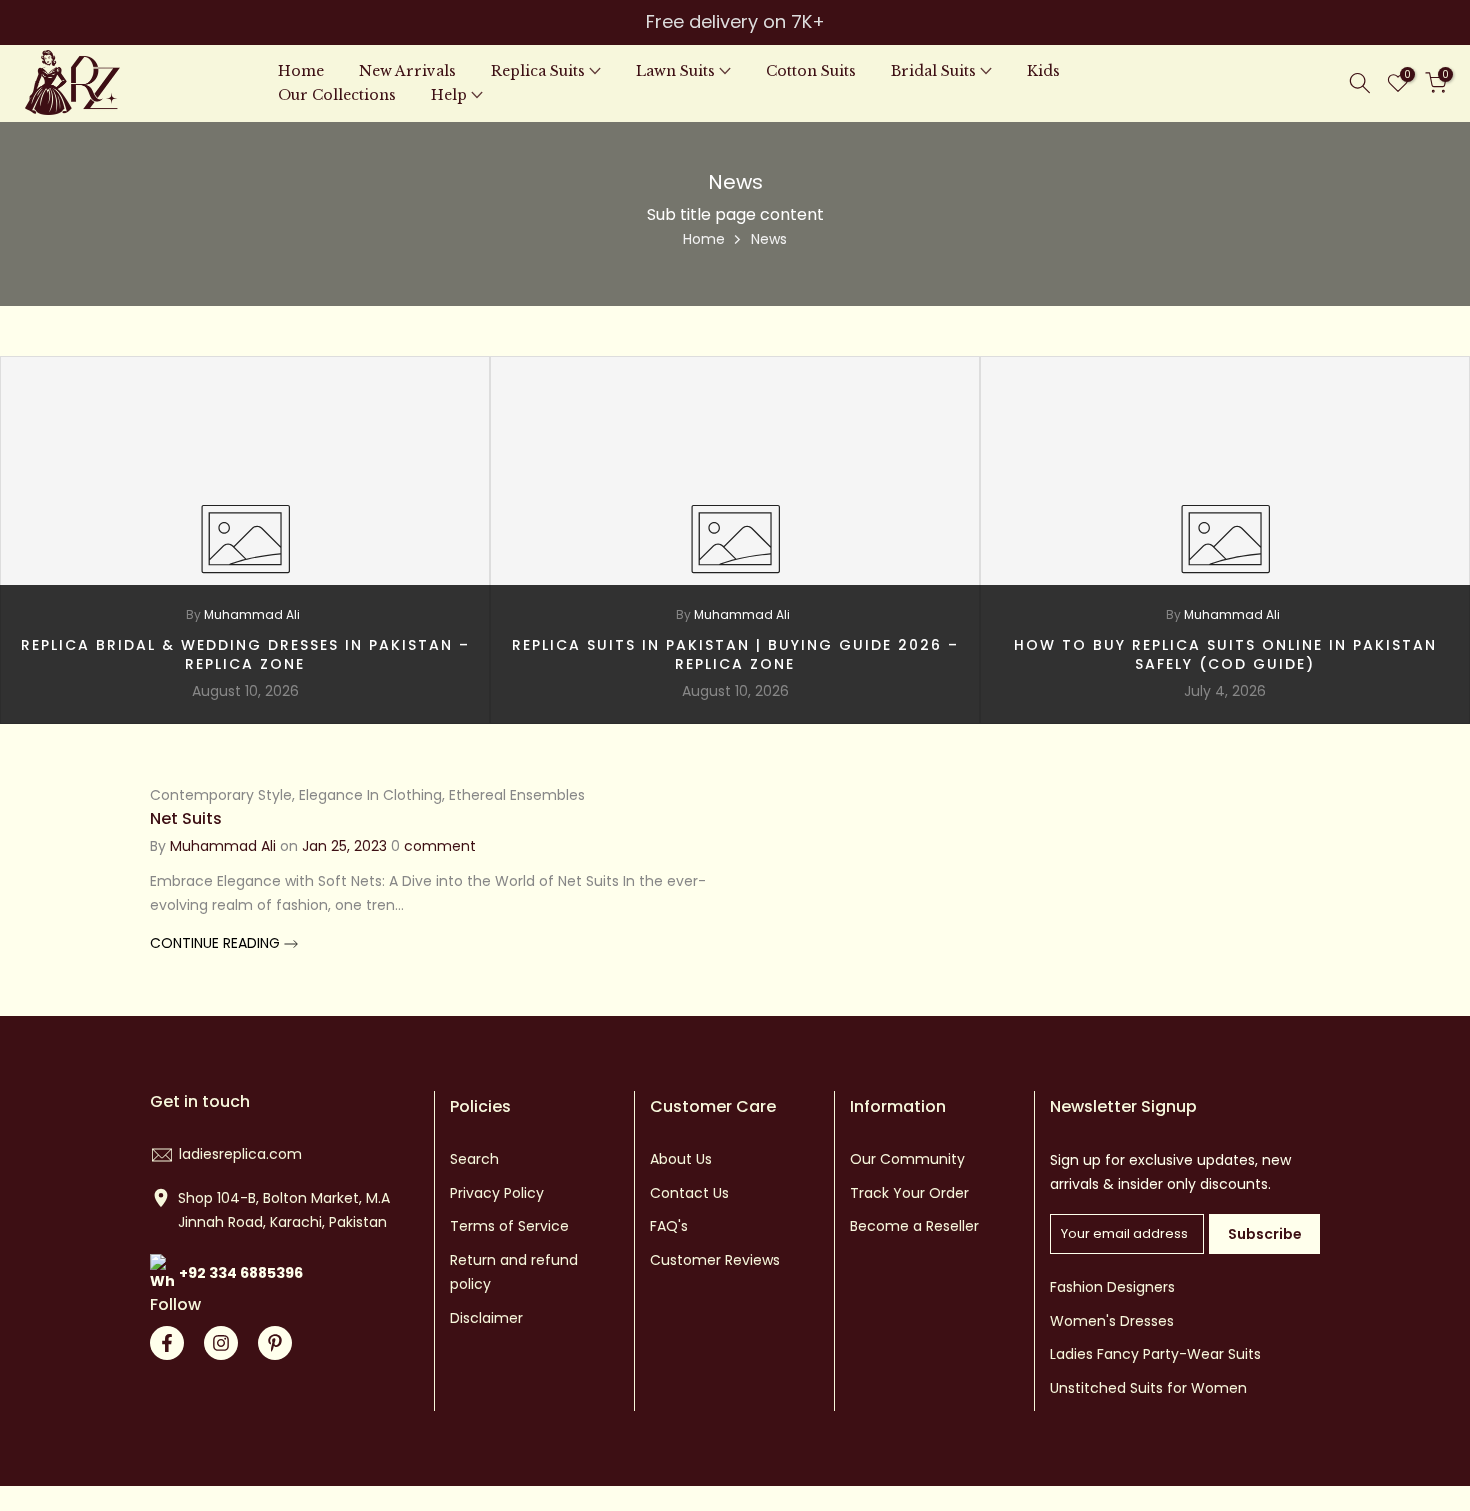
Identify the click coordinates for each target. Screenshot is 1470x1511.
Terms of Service (509, 1226)
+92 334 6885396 (241, 1273)
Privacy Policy (497, 1193)
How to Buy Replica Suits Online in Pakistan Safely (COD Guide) (1225, 655)
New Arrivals (407, 71)
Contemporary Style (221, 795)
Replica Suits (538, 71)
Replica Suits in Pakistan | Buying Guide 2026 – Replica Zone (735, 655)
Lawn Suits (675, 71)
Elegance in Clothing (370, 795)
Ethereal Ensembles (517, 795)
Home (301, 71)
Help (449, 95)
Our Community (907, 1159)
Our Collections (337, 95)
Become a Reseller (914, 1226)
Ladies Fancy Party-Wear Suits (1155, 1354)
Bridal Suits (933, 71)
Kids (1043, 71)
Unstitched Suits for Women (1148, 1388)
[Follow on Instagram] (221, 1343)
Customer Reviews (715, 1260)
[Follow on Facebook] (167, 1343)
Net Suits (186, 818)
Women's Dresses (1112, 1321)
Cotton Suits (811, 71)
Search (474, 1159)
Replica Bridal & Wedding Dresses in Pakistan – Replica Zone (245, 655)
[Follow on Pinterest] (275, 1343)
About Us (681, 1159)
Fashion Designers (1112, 1287)
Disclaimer (486, 1318)
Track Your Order (909, 1193)
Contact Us (689, 1193)
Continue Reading (217, 943)
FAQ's (669, 1226)
